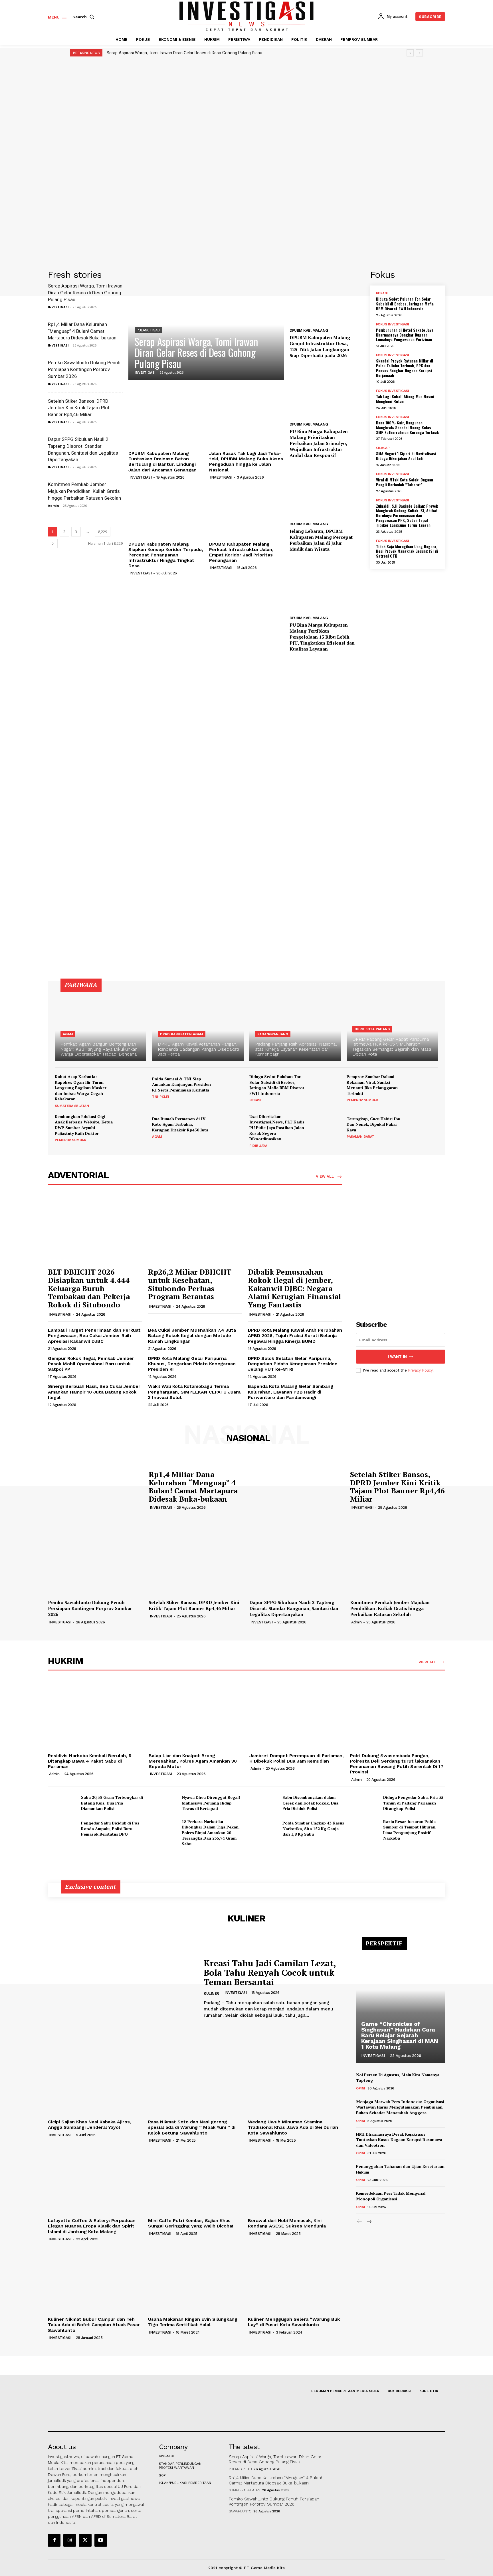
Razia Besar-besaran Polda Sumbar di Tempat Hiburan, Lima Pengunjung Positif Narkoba (410, 1830)
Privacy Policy (420, 1370)
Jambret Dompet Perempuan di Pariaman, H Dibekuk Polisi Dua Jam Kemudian (297, 1758)
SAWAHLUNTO (240, 2511)
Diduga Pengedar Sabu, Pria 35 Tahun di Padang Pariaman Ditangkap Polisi (413, 1803)
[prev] (410, 53)
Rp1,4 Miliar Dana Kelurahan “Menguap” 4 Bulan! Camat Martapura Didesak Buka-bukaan (82, 331)
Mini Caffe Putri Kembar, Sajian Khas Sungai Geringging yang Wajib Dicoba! (191, 2223)
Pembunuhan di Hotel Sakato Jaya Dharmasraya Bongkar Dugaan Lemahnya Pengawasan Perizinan (405, 335)
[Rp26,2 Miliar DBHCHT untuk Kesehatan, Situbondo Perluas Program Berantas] (195, 1229)
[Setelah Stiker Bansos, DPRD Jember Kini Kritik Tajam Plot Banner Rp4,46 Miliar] (297, 1489)
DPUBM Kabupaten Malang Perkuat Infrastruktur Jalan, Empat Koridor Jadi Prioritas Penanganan (241, 552)
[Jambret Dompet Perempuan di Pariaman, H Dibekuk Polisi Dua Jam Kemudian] (297, 1715)
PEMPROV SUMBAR (362, 1100)
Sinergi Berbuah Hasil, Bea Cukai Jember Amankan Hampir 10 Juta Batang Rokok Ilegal (94, 1392)
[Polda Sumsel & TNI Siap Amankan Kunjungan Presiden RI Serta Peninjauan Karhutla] (230, 1087)
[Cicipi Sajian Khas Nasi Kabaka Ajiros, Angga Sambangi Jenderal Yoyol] (95, 2082)
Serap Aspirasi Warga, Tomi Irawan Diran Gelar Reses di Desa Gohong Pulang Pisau (184, 53)
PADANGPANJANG (273, 1034)
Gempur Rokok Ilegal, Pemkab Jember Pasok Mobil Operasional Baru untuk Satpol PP (91, 1364)
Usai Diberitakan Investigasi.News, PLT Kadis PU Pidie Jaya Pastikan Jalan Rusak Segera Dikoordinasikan (277, 1128)
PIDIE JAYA (258, 1146)
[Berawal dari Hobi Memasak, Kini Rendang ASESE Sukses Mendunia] (295, 2180)
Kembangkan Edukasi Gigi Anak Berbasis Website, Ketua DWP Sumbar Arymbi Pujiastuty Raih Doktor (84, 1125)
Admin (53, 506)
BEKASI (382, 293)
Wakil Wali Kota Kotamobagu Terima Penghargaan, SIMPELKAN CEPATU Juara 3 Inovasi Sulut (194, 1392)
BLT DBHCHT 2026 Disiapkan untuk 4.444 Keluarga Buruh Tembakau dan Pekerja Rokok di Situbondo (89, 1288)
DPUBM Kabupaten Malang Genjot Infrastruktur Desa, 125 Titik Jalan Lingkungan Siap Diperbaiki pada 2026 (320, 346)
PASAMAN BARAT (360, 1137)
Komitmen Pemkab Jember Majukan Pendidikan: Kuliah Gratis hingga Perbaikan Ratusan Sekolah (84, 491)
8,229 (103, 532)
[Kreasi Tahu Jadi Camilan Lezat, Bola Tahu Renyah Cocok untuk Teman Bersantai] (122, 1989)
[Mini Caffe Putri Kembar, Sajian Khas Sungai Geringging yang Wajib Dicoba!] (195, 2180)
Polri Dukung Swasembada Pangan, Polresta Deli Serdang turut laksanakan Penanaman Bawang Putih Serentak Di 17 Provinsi (397, 1764)
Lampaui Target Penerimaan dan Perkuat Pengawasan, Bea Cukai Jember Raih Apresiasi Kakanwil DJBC (94, 1335)
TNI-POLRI (161, 1097)
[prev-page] (360, 2222)
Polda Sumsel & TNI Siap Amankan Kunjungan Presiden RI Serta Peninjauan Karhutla (181, 1084)
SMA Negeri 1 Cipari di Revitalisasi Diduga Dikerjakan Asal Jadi (406, 456)
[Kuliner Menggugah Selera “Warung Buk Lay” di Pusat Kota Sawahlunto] (295, 2279)
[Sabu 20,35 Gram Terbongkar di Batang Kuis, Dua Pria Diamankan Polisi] (62, 1803)
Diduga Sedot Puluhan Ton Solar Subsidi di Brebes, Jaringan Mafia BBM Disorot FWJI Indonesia (405, 304)
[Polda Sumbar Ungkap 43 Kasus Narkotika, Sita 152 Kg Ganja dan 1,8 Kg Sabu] (264, 1829)
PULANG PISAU (148, 330)
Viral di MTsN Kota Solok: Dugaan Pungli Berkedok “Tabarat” (405, 482)
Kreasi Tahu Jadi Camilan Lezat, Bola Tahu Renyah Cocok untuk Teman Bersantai (270, 1972)
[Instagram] (70, 2540)
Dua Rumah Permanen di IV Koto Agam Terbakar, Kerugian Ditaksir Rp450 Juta (180, 1124)
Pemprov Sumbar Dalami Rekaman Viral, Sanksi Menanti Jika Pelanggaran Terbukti (372, 1085)
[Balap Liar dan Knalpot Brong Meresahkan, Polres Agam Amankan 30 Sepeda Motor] (196, 1715)
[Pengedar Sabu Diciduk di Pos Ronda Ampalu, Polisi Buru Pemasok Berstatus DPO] (62, 1829)
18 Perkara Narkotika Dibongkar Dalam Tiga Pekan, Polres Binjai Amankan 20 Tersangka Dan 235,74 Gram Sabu (211, 1833)
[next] (419, 53)
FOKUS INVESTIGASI (393, 324)
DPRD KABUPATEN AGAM (182, 1034)
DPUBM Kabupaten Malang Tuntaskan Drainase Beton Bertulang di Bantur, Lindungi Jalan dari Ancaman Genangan (162, 462)
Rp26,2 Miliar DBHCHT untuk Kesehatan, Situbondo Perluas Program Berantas (190, 1284)
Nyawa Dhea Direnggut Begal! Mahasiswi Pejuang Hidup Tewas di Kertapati (211, 1803)
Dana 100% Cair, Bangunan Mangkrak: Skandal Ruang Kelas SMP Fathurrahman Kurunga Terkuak (407, 427)
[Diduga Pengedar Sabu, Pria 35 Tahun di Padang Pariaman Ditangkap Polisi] (364, 1803)
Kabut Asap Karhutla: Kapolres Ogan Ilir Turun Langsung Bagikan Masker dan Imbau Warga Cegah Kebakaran (81, 1088)
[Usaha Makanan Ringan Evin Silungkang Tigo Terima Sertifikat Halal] (195, 2279)
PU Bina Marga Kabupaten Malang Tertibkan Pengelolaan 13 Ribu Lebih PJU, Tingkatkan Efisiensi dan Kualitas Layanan (322, 637)
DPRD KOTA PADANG (372, 1029)
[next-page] (53, 543)
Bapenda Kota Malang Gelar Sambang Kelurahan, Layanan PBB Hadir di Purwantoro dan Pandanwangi (291, 1392)
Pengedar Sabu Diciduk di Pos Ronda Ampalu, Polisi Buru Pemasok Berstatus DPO (110, 1828)
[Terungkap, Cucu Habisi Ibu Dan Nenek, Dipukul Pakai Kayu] (425, 1127)
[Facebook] (54, 2540)
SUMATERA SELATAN (72, 1106)
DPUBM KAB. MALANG (309, 330)
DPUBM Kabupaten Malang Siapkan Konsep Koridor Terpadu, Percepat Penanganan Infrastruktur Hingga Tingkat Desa (166, 555)
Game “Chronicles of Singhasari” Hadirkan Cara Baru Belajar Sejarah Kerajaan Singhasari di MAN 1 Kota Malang (400, 2035)
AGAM (68, 1034)
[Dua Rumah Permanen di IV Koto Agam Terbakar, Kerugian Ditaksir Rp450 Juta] (230, 1127)
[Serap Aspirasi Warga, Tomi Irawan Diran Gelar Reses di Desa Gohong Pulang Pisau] (206, 325)
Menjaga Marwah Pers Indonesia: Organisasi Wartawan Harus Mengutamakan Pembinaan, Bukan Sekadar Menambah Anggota (400, 2107)
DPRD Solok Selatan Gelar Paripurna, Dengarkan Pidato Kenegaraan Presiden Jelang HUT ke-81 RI (293, 1364)
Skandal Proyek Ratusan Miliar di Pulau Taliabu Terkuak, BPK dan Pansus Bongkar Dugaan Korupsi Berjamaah (405, 368)
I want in (397, 1357)
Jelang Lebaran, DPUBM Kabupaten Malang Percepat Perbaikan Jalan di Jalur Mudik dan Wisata (321, 540)
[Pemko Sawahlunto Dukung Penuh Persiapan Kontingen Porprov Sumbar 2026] (95, 1562)
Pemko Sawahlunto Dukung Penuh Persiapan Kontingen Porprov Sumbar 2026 (84, 369)
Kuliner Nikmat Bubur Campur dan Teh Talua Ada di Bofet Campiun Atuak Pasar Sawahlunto (94, 2325)
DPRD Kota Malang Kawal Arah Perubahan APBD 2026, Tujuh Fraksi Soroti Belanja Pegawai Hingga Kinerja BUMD (295, 1335)
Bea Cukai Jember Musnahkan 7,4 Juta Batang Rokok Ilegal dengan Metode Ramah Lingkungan (192, 1335)
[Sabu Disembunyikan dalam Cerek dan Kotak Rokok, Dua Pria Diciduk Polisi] (264, 1803)
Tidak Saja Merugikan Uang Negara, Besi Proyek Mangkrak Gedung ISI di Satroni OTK (407, 551)
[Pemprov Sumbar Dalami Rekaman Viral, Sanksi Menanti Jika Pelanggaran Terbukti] (425, 1087)
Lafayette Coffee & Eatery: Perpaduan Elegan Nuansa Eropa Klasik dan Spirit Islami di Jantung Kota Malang (92, 2226)
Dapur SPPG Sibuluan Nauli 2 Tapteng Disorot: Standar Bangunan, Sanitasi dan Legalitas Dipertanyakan (294, 1608)
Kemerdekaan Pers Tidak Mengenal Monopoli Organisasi (391, 2196)
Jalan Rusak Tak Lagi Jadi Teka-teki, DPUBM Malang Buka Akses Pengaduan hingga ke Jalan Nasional (246, 462)
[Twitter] (85, 2540)
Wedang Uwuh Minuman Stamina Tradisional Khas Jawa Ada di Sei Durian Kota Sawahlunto (293, 2127)
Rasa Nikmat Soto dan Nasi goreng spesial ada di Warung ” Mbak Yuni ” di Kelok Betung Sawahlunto (192, 2127)
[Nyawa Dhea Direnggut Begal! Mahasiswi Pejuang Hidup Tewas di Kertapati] (163, 1803)
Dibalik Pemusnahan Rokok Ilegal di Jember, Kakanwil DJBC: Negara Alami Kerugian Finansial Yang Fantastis (294, 1288)
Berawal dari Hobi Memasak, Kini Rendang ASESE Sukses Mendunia (287, 2223)
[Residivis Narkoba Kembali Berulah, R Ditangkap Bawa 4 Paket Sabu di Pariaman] (95, 1715)
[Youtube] (101, 2540)
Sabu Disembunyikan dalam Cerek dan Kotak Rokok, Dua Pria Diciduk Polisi (310, 1803)
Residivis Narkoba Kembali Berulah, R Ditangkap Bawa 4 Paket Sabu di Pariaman (90, 1761)
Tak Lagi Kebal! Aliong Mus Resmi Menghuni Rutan (405, 399)
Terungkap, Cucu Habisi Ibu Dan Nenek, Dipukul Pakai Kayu (373, 1124)
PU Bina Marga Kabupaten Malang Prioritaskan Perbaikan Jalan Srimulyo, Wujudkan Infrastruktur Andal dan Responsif (319, 443)
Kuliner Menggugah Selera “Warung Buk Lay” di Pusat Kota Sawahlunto (294, 2322)
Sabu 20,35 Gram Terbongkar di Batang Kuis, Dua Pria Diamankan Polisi (112, 1803)
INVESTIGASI (58, 307)
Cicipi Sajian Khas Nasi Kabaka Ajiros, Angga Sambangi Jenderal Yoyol (90, 2125)
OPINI (361, 2088)
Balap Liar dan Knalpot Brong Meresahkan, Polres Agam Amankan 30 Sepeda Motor (193, 1761)
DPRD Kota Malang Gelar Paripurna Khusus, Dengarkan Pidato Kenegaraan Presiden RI (192, 1364)
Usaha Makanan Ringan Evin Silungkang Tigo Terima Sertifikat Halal (193, 2322)
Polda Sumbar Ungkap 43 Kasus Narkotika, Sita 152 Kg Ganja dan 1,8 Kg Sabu (313, 1828)
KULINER (211, 1993)
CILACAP (383, 448)
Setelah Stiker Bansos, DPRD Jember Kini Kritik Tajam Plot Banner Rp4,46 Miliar (79, 408)
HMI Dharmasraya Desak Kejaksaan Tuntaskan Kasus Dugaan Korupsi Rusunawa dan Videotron (399, 2140)
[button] (84, 17)
